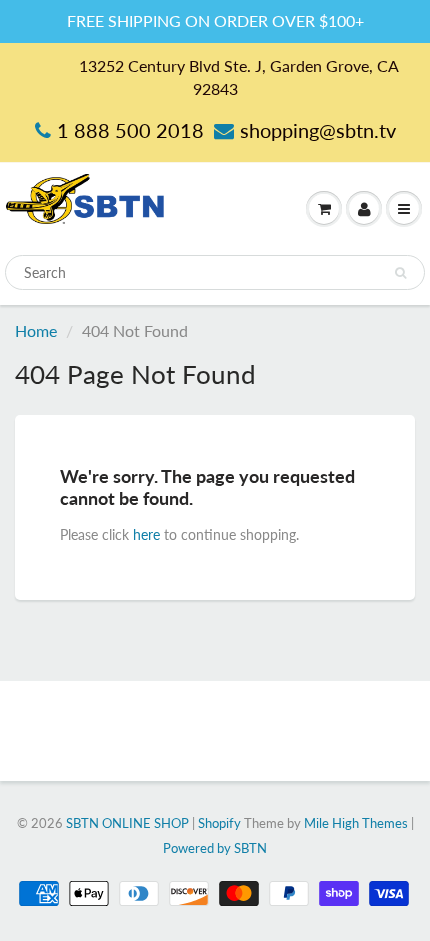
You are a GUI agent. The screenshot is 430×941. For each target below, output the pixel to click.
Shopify (219, 823)
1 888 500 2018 (130, 130)
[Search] (400, 273)
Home (36, 330)
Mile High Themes (356, 823)
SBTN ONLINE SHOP (127, 823)
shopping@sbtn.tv (318, 130)
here (146, 534)
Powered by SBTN (215, 848)
